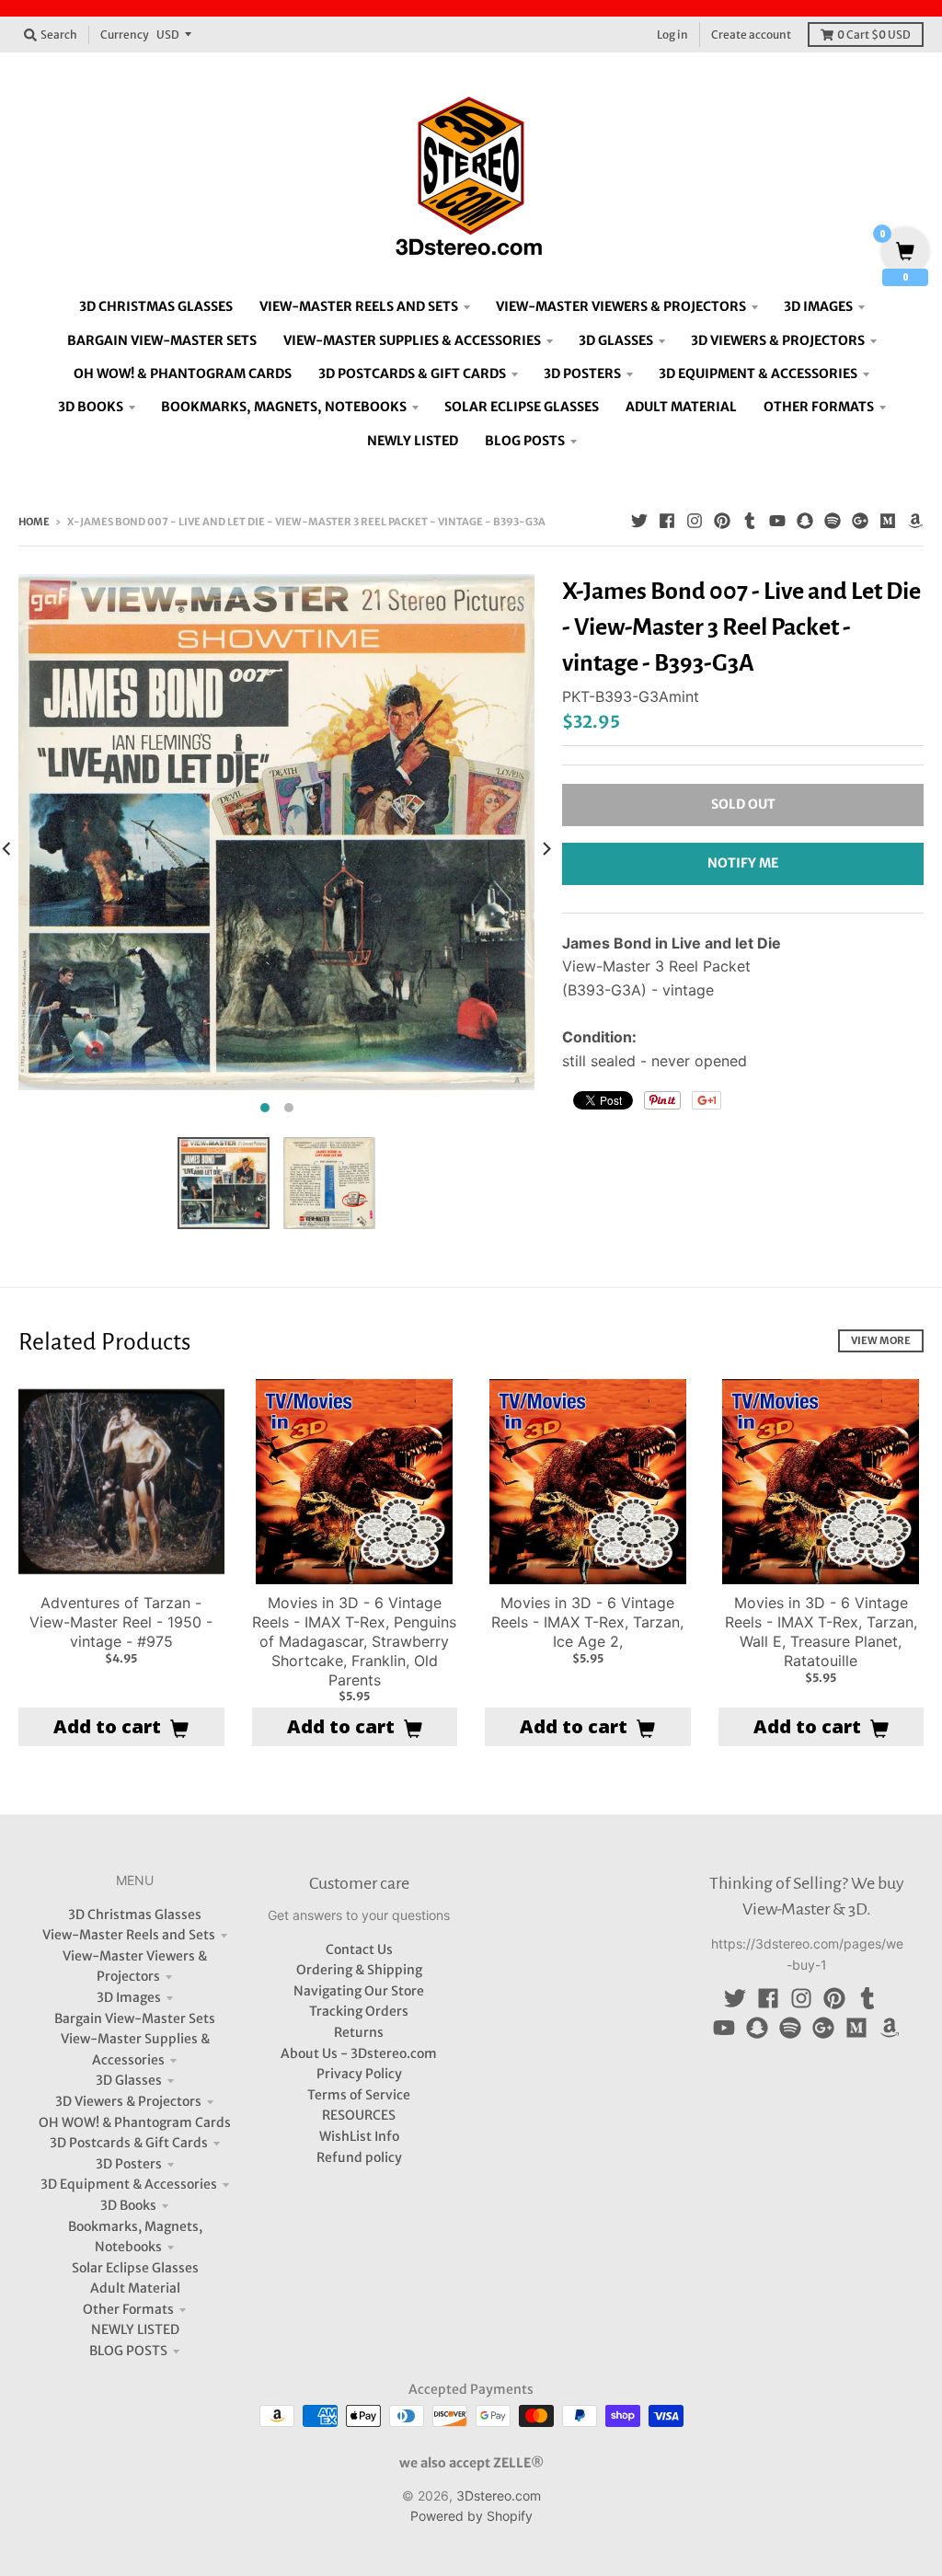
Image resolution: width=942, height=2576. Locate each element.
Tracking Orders (359, 2011)
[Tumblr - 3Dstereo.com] (750, 521)
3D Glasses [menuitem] (616, 340)
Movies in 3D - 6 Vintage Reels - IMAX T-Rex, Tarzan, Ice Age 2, (587, 1622)
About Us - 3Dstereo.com (359, 2053)
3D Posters (129, 2164)
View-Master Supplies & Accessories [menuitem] (412, 340)
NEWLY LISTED (135, 2329)
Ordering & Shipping (359, 1970)
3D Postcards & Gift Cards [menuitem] (412, 374)
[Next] (546, 849)
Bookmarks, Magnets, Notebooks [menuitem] (284, 407)
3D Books (128, 2205)
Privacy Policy (359, 2074)
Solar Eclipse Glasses (135, 2268)
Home (34, 522)
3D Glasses (129, 2080)
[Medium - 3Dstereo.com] (888, 521)
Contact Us (359, 1949)
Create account (751, 34)
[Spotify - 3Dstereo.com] (833, 521)
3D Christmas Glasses (135, 1915)
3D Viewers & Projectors (128, 2101)
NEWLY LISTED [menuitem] (413, 441)
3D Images (129, 1997)
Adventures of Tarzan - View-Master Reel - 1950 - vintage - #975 (121, 1622)
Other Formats (128, 2309)
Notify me (743, 863)
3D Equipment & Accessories (129, 2184)
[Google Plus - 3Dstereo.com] (860, 521)
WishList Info (359, 2136)
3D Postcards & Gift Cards (129, 2143)
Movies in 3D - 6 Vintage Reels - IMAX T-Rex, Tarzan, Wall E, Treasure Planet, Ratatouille (821, 1631)
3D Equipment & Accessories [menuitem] (758, 374)
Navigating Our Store (359, 1991)
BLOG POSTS (128, 2351)
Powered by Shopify (471, 2516)
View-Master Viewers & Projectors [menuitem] (621, 306)
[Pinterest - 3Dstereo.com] (722, 521)
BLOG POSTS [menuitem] (525, 441)
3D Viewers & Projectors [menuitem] (778, 340)
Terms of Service (359, 2095)
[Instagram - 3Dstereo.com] (695, 521)
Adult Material (135, 2288)
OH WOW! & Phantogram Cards (135, 2122)
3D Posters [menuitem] (582, 374)
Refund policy (359, 2157)
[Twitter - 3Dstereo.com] (639, 521)
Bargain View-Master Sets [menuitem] (162, 340)
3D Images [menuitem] (818, 306)
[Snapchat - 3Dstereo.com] (805, 521)
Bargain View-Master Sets (135, 2018)
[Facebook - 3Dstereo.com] (667, 521)
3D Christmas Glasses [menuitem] (156, 306)
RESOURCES (359, 2115)
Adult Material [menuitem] (681, 407)
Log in (672, 34)
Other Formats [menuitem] (819, 407)
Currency (125, 34)
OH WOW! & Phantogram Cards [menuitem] (183, 374)
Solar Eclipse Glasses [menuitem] (522, 407)
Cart (874, 34)
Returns (359, 2032)
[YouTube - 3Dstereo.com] (777, 521)
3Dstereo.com (499, 2495)
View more (881, 1340)
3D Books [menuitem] (91, 407)
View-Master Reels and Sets (129, 1935)
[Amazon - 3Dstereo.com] (915, 521)
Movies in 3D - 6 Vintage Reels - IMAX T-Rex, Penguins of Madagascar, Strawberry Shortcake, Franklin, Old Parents (354, 1641)
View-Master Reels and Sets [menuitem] (359, 306)
